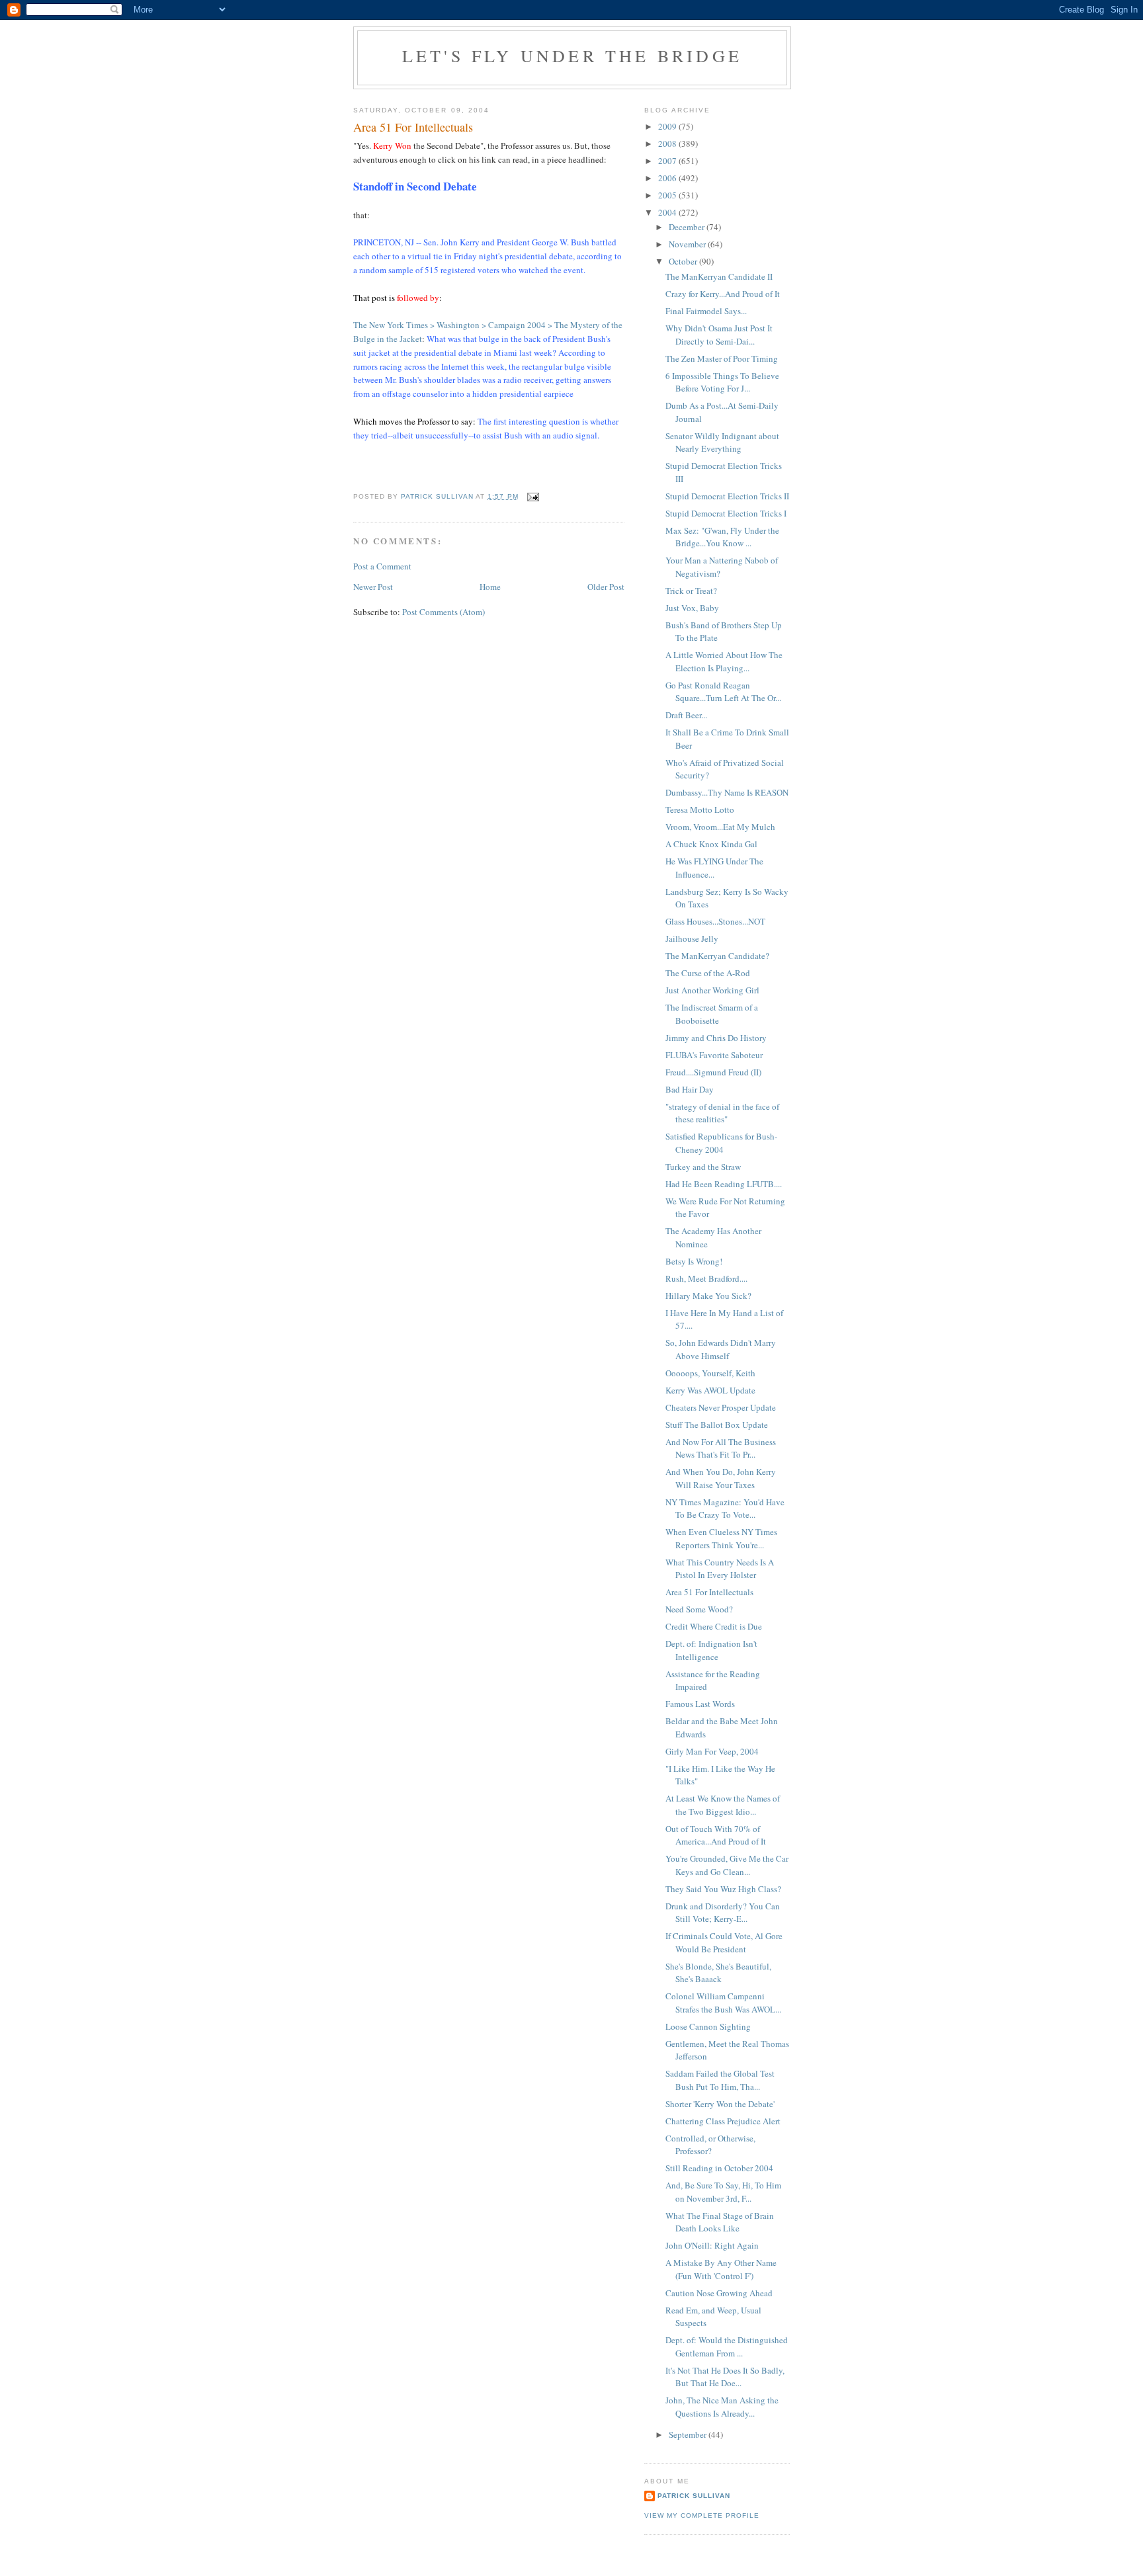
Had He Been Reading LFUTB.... (724, 1184)
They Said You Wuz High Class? (723, 1889)
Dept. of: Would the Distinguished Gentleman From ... (727, 2347)
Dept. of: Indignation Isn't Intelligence (711, 1650)
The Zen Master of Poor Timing (722, 358)
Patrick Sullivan (694, 2496)
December (688, 227)
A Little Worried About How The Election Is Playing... (724, 661)
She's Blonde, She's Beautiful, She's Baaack (718, 1973)
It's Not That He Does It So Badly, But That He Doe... (725, 2377)
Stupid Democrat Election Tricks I (726, 513)
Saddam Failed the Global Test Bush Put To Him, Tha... (720, 2080)
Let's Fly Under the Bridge (572, 56)
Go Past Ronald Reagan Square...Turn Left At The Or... (723, 692)
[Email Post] (533, 496)
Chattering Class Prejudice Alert (723, 2121)
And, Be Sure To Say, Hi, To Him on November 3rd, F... (723, 2192)
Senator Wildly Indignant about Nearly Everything (722, 442)
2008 (668, 144)
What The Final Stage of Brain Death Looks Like (720, 2222)
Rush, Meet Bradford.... (706, 1278)
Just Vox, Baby (692, 608)
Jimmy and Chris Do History (716, 1038)
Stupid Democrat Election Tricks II (727, 496)
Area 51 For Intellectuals (709, 1592)
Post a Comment (382, 566)
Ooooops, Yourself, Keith (710, 1373)
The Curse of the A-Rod (708, 973)
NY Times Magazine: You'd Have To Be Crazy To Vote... (725, 1509)
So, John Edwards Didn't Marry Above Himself (721, 1349)
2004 (668, 212)
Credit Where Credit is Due (714, 1626)
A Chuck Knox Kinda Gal (711, 844)
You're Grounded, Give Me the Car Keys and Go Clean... (727, 1865)
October (684, 261)
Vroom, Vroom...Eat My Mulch (720, 827)
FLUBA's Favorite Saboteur (714, 1055)
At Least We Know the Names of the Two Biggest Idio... (723, 1805)
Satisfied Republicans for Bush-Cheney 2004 (721, 1143)
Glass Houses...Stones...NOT (715, 921)
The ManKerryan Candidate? (717, 956)
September (689, 2434)
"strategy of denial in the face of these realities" (722, 1113)
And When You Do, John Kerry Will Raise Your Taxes (721, 1478)
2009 (668, 126)
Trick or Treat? (691, 591)
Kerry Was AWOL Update (710, 1390)
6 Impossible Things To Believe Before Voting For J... (722, 382)
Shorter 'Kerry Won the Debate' (720, 2104)
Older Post (606, 587)
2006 (668, 178)
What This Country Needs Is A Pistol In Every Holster (720, 1569)
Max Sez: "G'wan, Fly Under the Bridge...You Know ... (722, 537)
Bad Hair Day (690, 1089)
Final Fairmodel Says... (706, 311)
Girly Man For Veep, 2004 (712, 1751)
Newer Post (373, 587)
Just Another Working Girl (712, 990)
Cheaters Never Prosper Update (721, 1407)
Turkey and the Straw (703, 1167)
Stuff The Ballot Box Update (717, 1425)
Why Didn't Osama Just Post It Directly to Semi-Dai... (719, 335)
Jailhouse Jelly (692, 938)
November (688, 244)
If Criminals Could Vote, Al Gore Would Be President (724, 1942)
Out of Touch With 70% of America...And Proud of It (716, 1835)
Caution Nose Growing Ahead (719, 2293)
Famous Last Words (700, 1704)
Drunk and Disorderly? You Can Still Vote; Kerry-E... (723, 1913)
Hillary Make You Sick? (708, 1296)
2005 (668, 195)
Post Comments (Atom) (444, 612)
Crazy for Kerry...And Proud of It (723, 294)
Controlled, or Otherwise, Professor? (710, 2145)
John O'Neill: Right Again (712, 2245)
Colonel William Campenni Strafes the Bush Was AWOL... (723, 2003)
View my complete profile (702, 2515)
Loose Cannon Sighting (708, 2026)
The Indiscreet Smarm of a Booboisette (712, 1014)
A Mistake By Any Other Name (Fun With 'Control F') (721, 2269)
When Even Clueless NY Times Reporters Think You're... (721, 1538)
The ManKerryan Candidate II (719, 276)
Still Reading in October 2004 (719, 2168)
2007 (668, 161)
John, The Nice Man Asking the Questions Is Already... (722, 2407)
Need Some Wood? (699, 1609)
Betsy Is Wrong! (694, 1261)
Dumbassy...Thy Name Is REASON (727, 792)
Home (490, 587)
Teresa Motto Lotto (700, 810)
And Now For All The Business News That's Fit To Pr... (721, 1448)
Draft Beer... (686, 715)
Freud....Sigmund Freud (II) (713, 1072)
